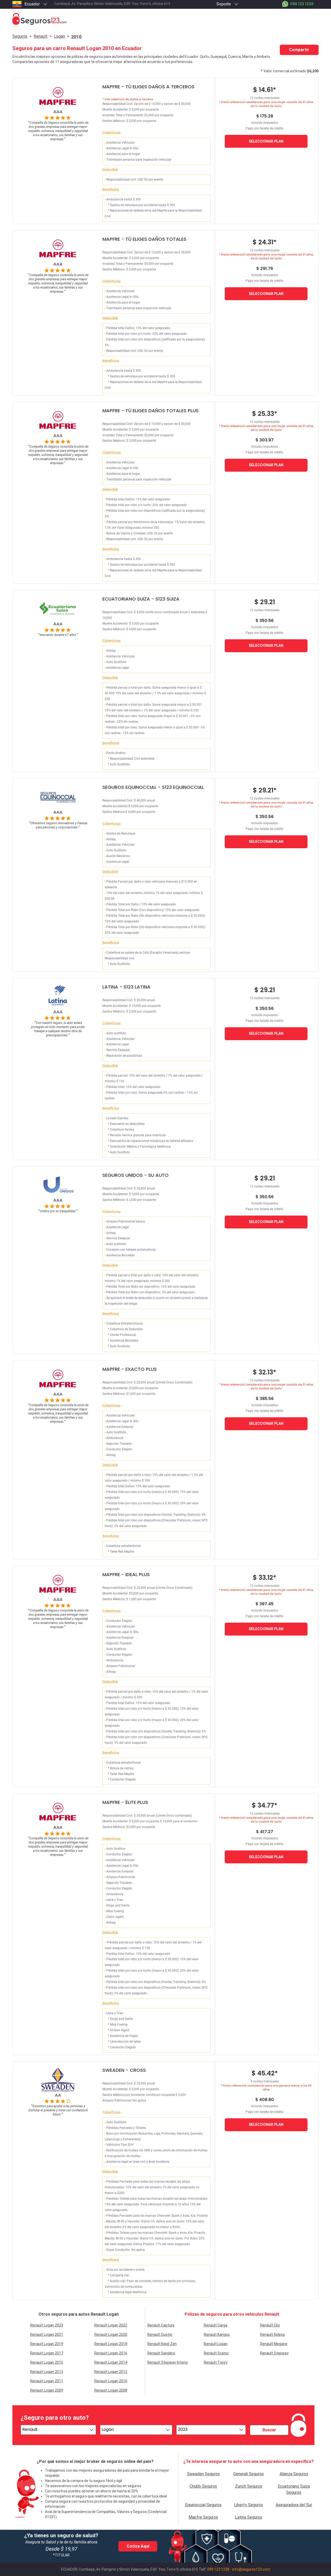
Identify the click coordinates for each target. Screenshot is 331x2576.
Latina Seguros (249, 2517)
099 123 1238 (218, 2569)
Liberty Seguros (249, 2505)
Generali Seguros (249, 2474)
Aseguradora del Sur (294, 2505)
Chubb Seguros (203, 2486)
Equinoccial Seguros (203, 2505)
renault (41, 36)
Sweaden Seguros (203, 2474)
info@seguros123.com (251, 2569)
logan (59, 36)
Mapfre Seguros (203, 2517)
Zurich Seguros (249, 2486)
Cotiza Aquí (138, 2546)
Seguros (20, 36)
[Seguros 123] (165, 19)
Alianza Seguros (294, 2474)
